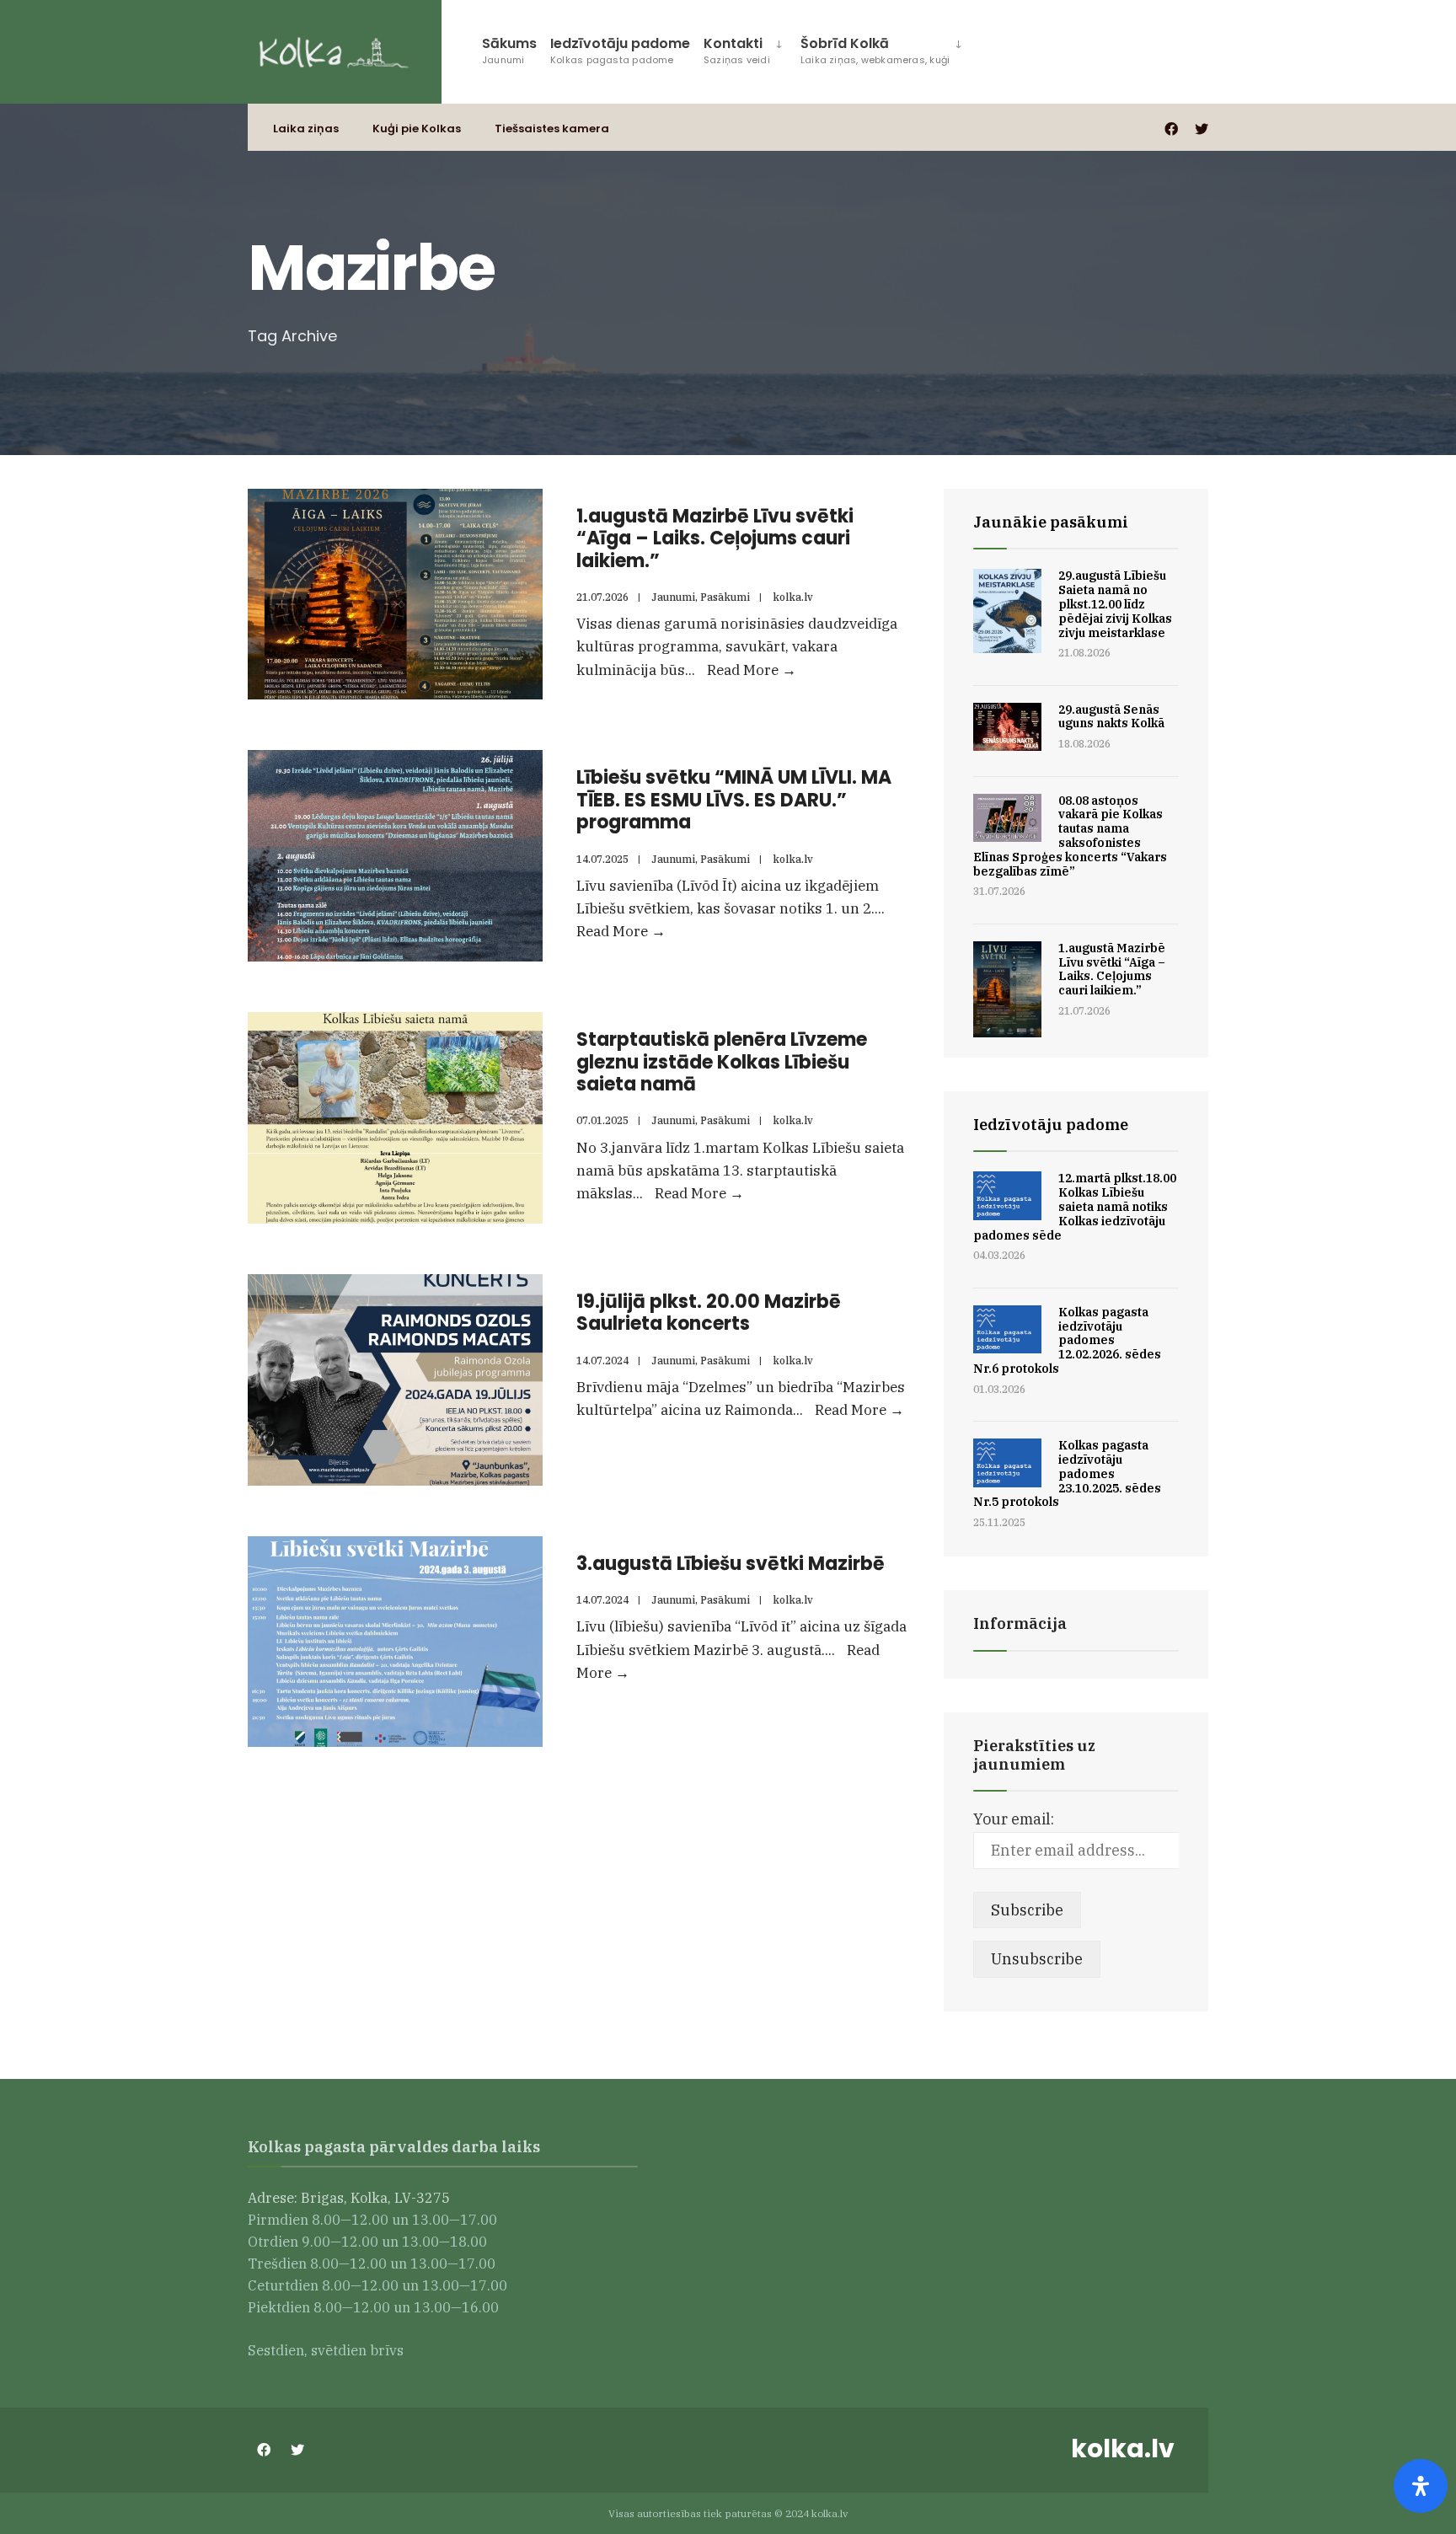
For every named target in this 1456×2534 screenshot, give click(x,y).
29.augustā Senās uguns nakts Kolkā (1111, 717)
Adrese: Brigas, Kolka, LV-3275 (351, 2197)
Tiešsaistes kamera (552, 129)
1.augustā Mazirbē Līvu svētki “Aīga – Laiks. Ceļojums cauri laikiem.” (715, 538)
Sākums (509, 50)
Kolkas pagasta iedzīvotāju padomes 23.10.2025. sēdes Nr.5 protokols (1067, 1473)
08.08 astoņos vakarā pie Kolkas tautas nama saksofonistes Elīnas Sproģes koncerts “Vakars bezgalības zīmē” (1070, 836)
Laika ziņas (306, 129)
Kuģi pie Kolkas (417, 129)
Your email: (1014, 1819)
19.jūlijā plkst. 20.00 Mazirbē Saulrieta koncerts (709, 1313)
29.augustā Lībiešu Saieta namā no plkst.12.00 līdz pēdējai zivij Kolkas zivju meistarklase (1115, 604)
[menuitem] (745, 48)
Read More (752, 670)
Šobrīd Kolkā (875, 50)
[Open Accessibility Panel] (1421, 2486)
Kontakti (737, 50)
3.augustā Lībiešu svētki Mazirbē (731, 1564)
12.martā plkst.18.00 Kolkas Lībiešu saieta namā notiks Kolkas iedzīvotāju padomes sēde (1075, 1206)
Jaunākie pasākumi (1051, 522)
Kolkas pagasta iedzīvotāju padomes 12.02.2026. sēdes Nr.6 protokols (1067, 1340)
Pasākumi (725, 597)
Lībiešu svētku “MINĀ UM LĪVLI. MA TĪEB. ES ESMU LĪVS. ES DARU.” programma (734, 800)
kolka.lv (793, 597)
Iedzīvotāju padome (620, 50)
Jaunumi (673, 597)
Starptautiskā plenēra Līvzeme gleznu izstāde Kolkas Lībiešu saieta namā (722, 1062)
